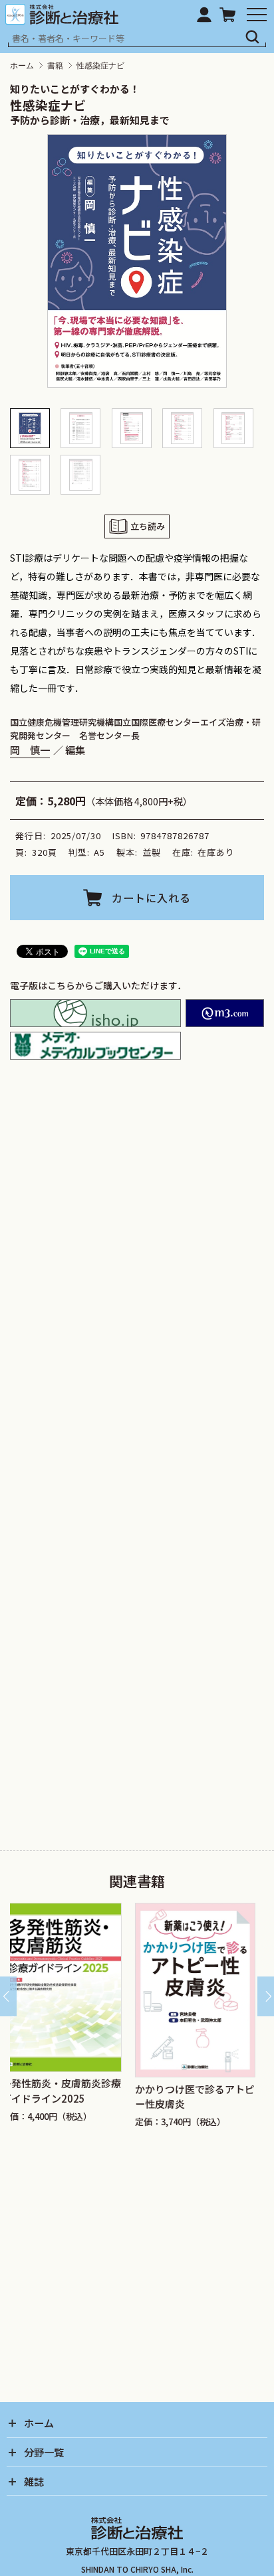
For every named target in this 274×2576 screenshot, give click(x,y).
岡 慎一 (30, 750)
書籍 (55, 66)
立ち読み (148, 526)
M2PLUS (225, 1013)
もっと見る (142, 1419)
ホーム (22, 66)
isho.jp (95, 1013)
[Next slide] (266, 1996)
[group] (85, 2026)
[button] (15, 428)
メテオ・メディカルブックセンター (95, 1046)
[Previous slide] (8, 1996)
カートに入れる (151, 898)
